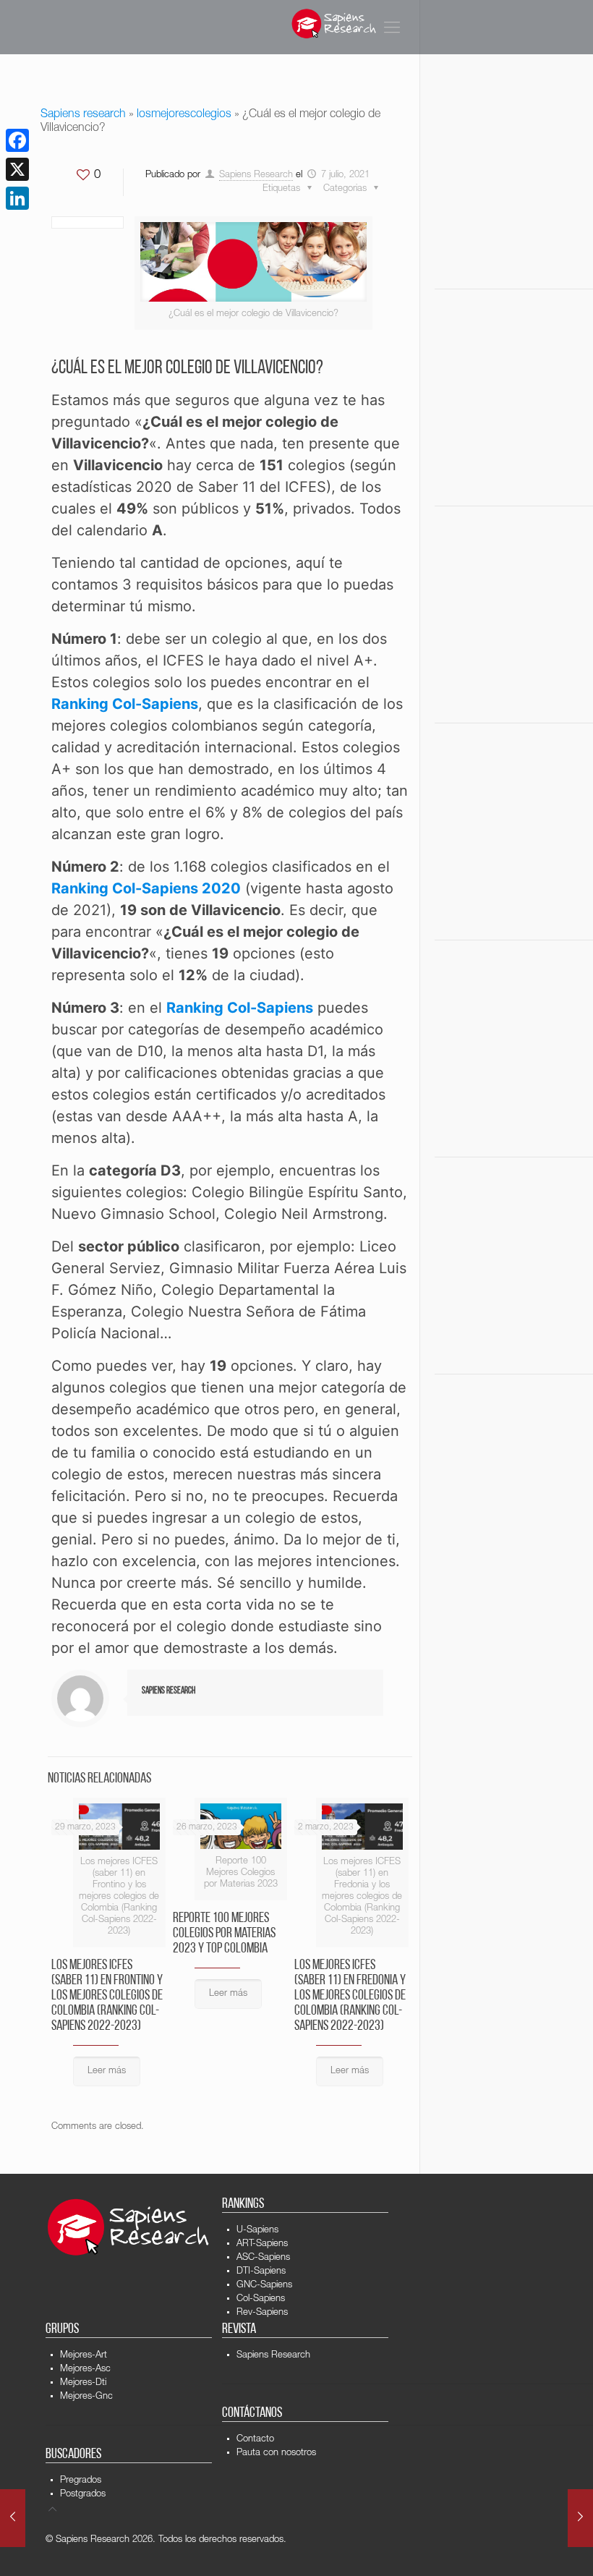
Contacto (255, 2440)
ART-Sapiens (262, 2244)
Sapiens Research (256, 175)
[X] (17, 169)
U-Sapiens (257, 2231)
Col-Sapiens (261, 2299)
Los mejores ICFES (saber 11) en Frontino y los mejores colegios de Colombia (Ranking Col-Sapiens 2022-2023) (107, 1996)
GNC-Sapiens (264, 2286)
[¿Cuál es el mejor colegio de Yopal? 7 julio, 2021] (580, 2518)
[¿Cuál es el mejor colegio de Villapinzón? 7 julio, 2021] (13, 2518)
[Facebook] (17, 140)
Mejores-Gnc (86, 2397)
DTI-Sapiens (261, 2272)
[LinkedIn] (17, 198)
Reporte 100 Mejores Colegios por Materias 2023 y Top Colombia (224, 1934)
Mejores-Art (84, 2356)
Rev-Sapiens (262, 2313)
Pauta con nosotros (276, 2453)
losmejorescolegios (184, 115)
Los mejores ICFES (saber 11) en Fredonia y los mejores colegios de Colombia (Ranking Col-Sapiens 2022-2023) (350, 1996)
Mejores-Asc (85, 2369)
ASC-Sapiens (263, 2258)
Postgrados (83, 2495)
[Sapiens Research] (334, 24)
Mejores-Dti (83, 2383)
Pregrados (81, 2481)
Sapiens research (83, 115)
